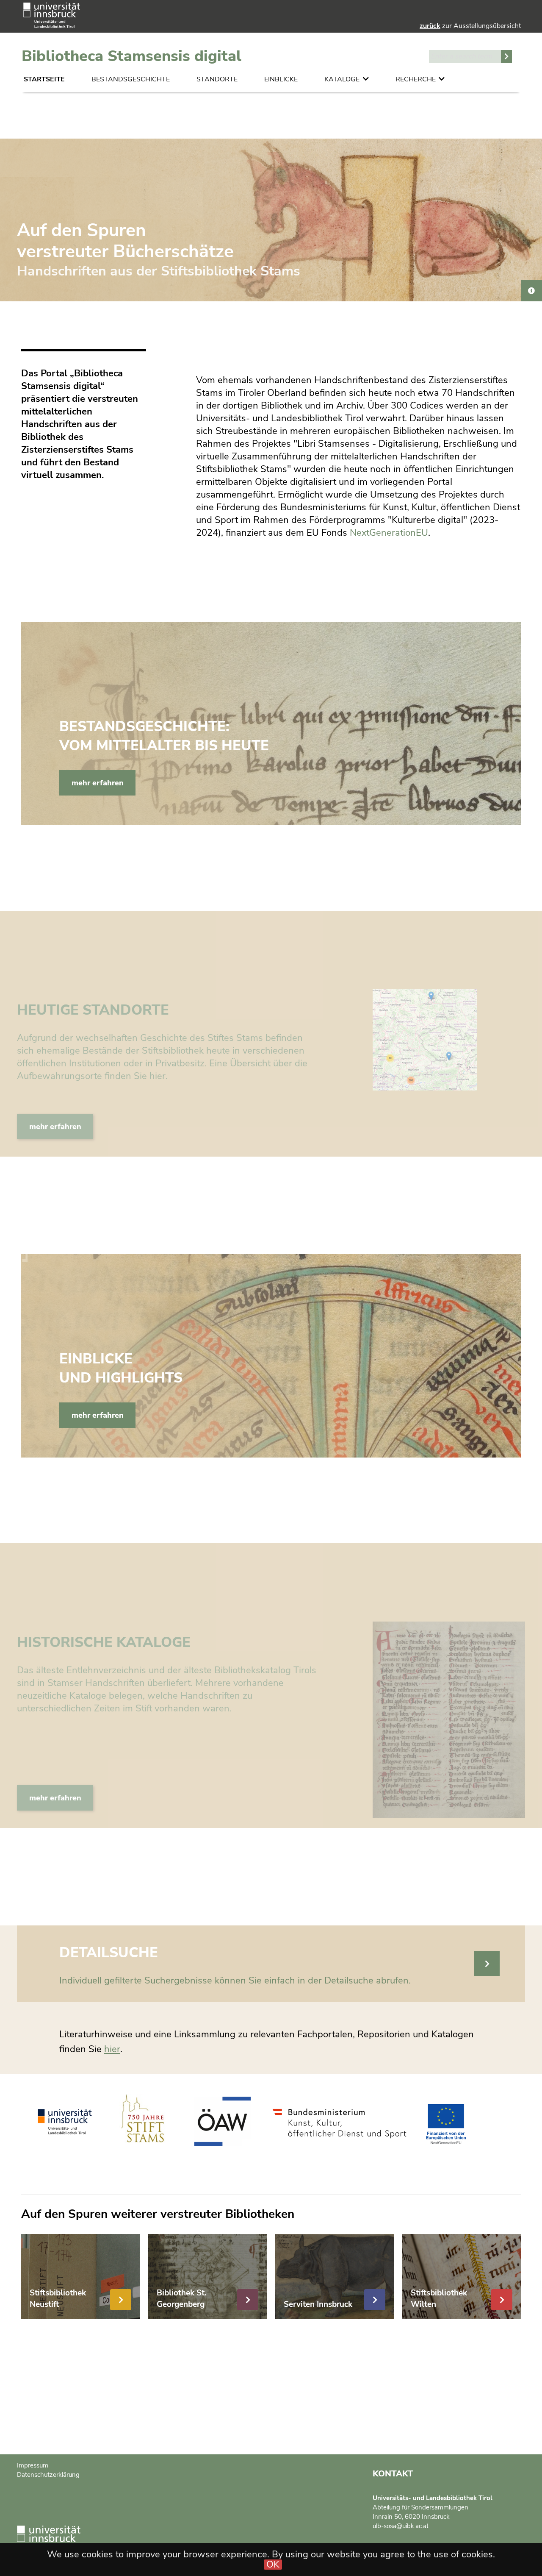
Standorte (217, 79)
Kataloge (342, 79)
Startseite (44, 79)
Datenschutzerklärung (48, 2475)
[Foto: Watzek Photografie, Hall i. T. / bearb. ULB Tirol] (531, 291)
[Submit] (506, 56)
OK (273, 2565)
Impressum (33, 2465)
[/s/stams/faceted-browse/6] (487, 1964)
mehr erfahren (98, 783)
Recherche (416, 79)
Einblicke (281, 79)
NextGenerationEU (389, 533)
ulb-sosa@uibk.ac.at (401, 2526)
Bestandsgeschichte (131, 79)
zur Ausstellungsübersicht (470, 26)
